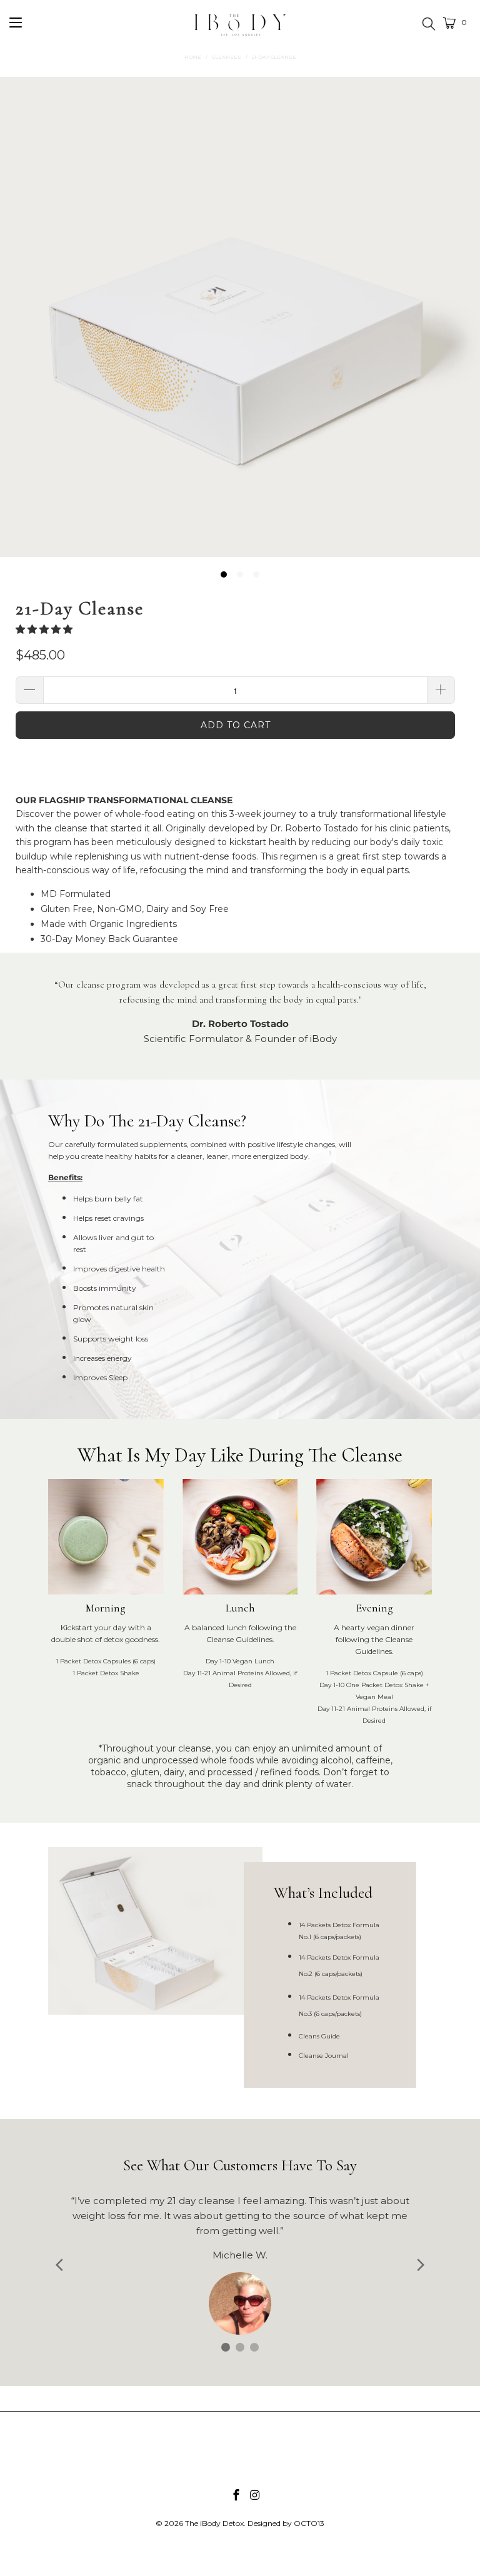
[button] (44, 629)
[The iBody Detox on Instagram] (255, 2496)
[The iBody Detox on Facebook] (236, 2496)
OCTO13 (309, 2523)
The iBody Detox (214, 2523)
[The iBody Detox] (240, 31)
